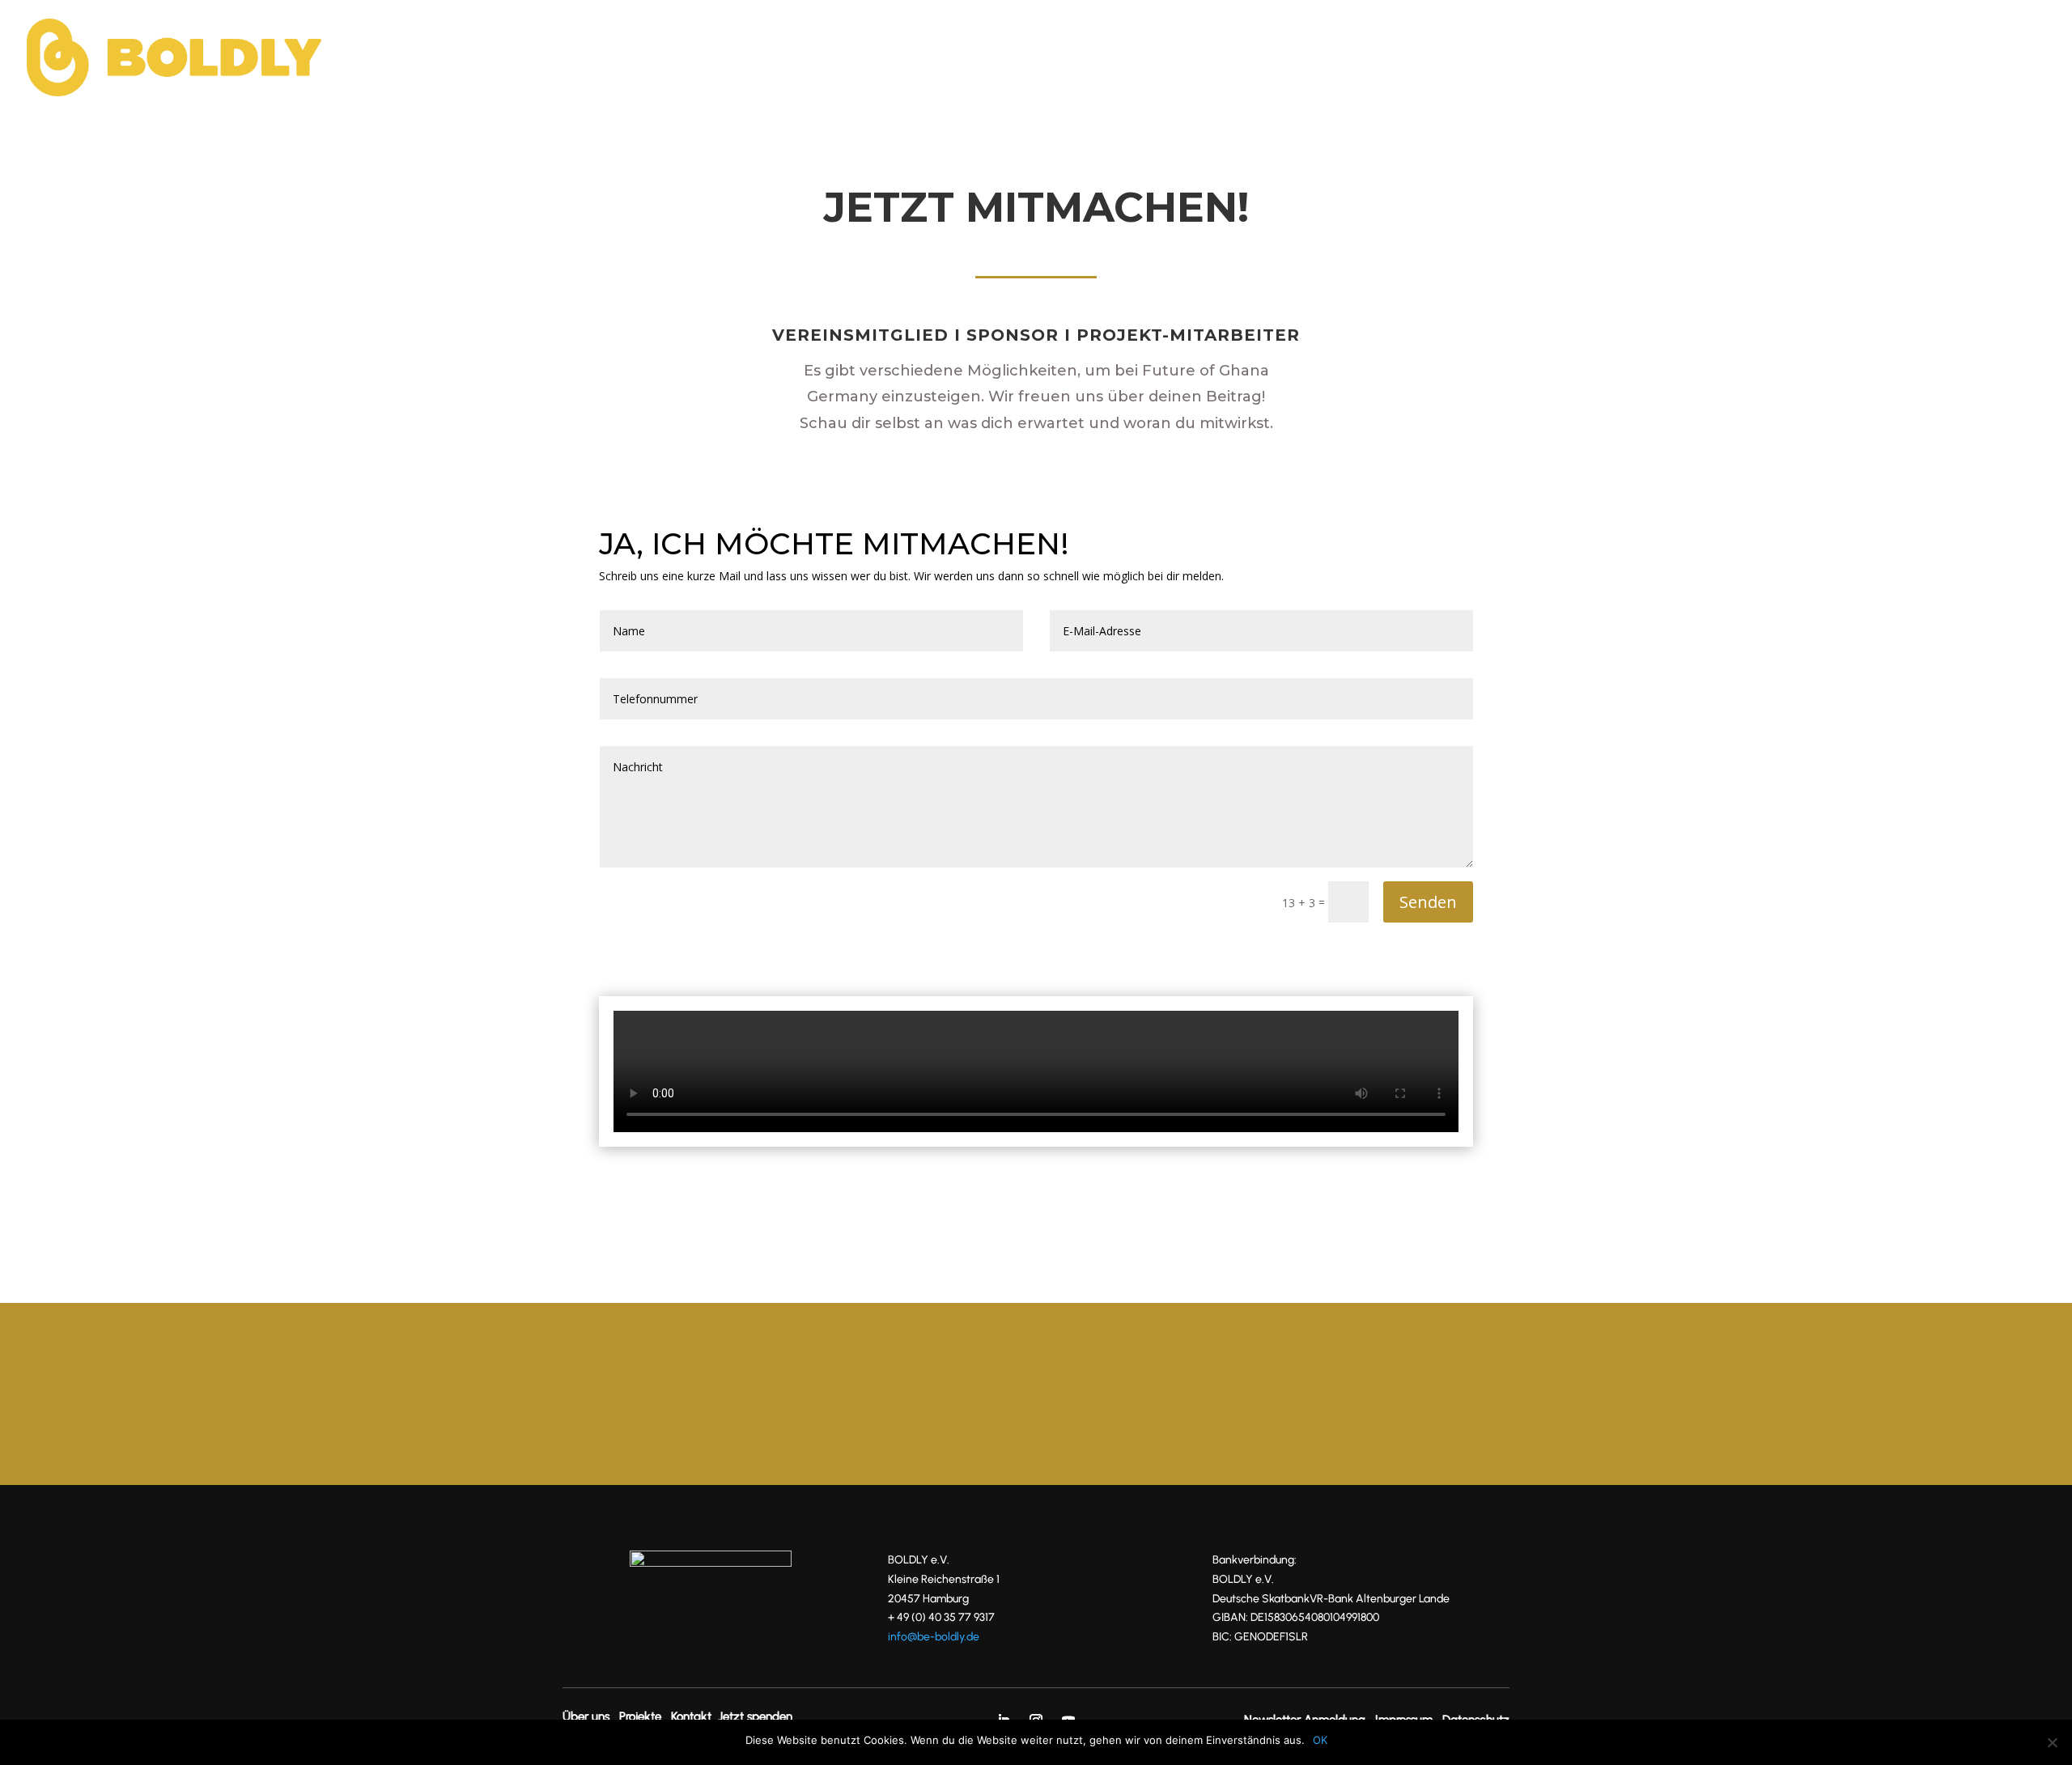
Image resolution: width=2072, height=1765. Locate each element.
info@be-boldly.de (934, 1637)
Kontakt (1719, 59)
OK (1320, 1740)
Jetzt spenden (1819, 59)
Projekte (1641, 59)
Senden (1428, 902)
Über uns (1558, 59)
